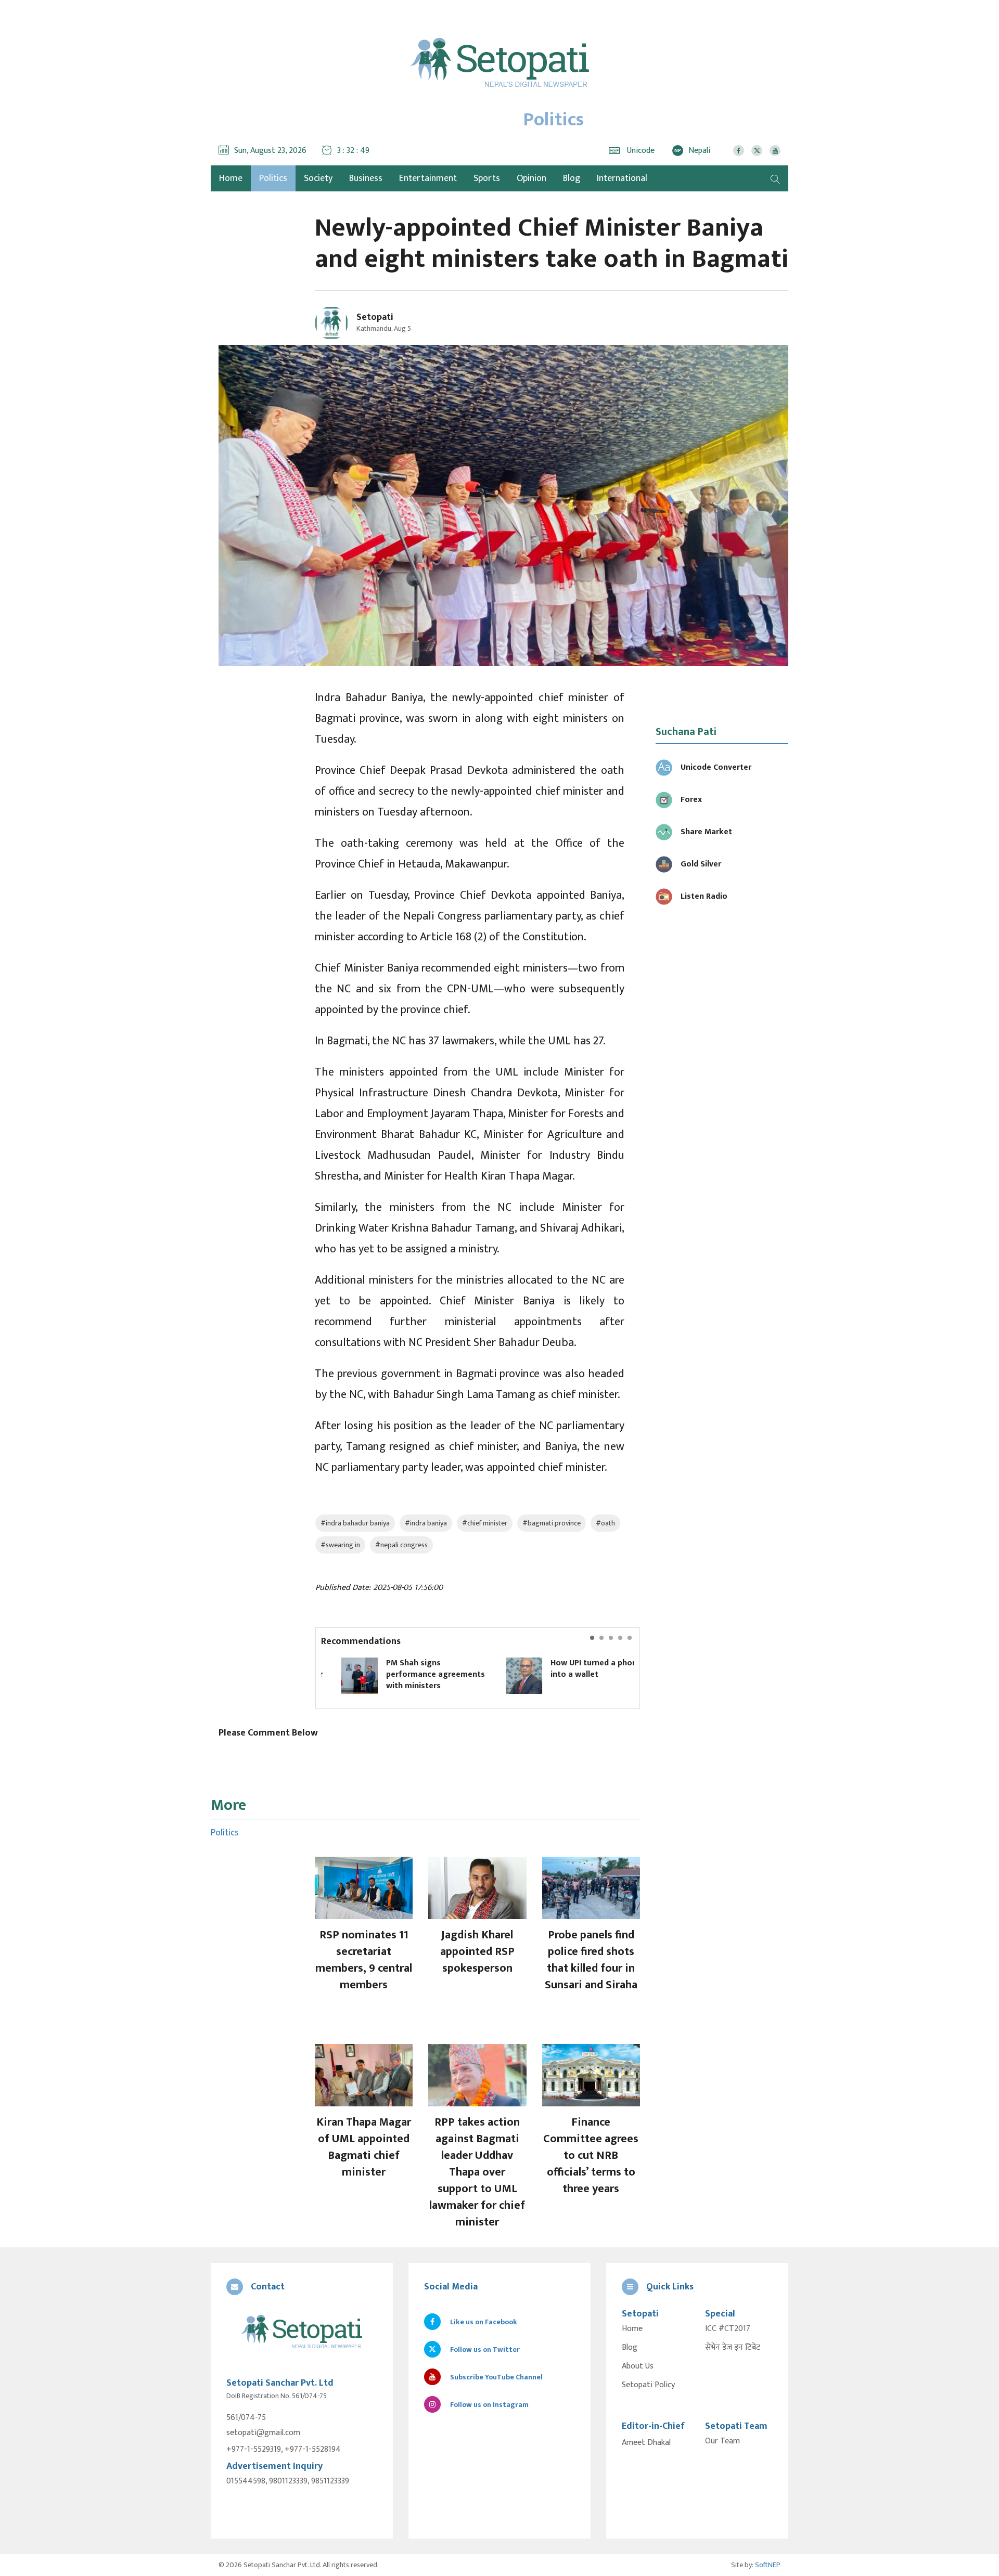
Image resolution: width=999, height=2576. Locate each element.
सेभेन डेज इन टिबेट (733, 2348)
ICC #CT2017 (728, 2329)
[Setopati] (302, 2332)
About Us (638, 2366)
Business (366, 178)
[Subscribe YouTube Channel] (775, 151)
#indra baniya (426, 1523)
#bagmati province (552, 1523)
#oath (605, 1523)
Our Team (722, 2441)
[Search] (775, 178)
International (622, 178)
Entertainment (428, 178)
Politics (273, 178)
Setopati (375, 317)
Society (318, 178)
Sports (487, 178)
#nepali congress (401, 1545)
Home (632, 2329)
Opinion (531, 178)
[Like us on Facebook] (739, 151)
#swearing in (340, 1545)
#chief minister (485, 1523)
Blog (572, 178)
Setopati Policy (648, 2385)
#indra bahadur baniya (355, 1523)
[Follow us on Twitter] (757, 151)
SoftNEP (768, 2565)
